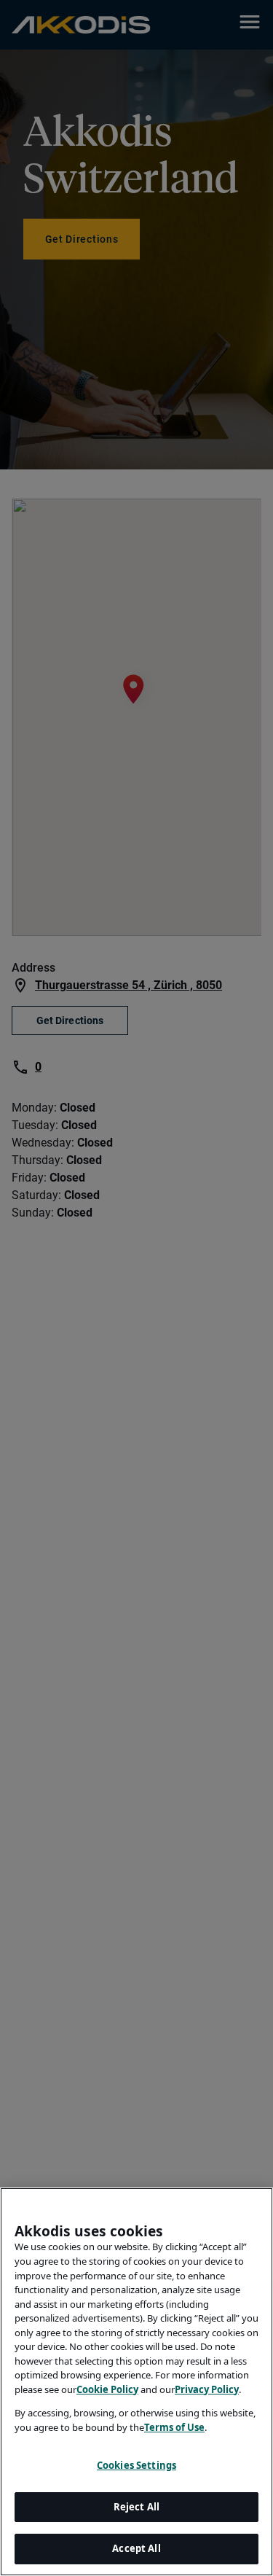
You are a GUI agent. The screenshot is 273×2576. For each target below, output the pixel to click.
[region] (136, 2382)
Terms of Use (174, 2427)
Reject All (136, 2507)
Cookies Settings (136, 2465)
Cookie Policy (107, 2389)
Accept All (136, 2548)
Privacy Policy (207, 2389)
